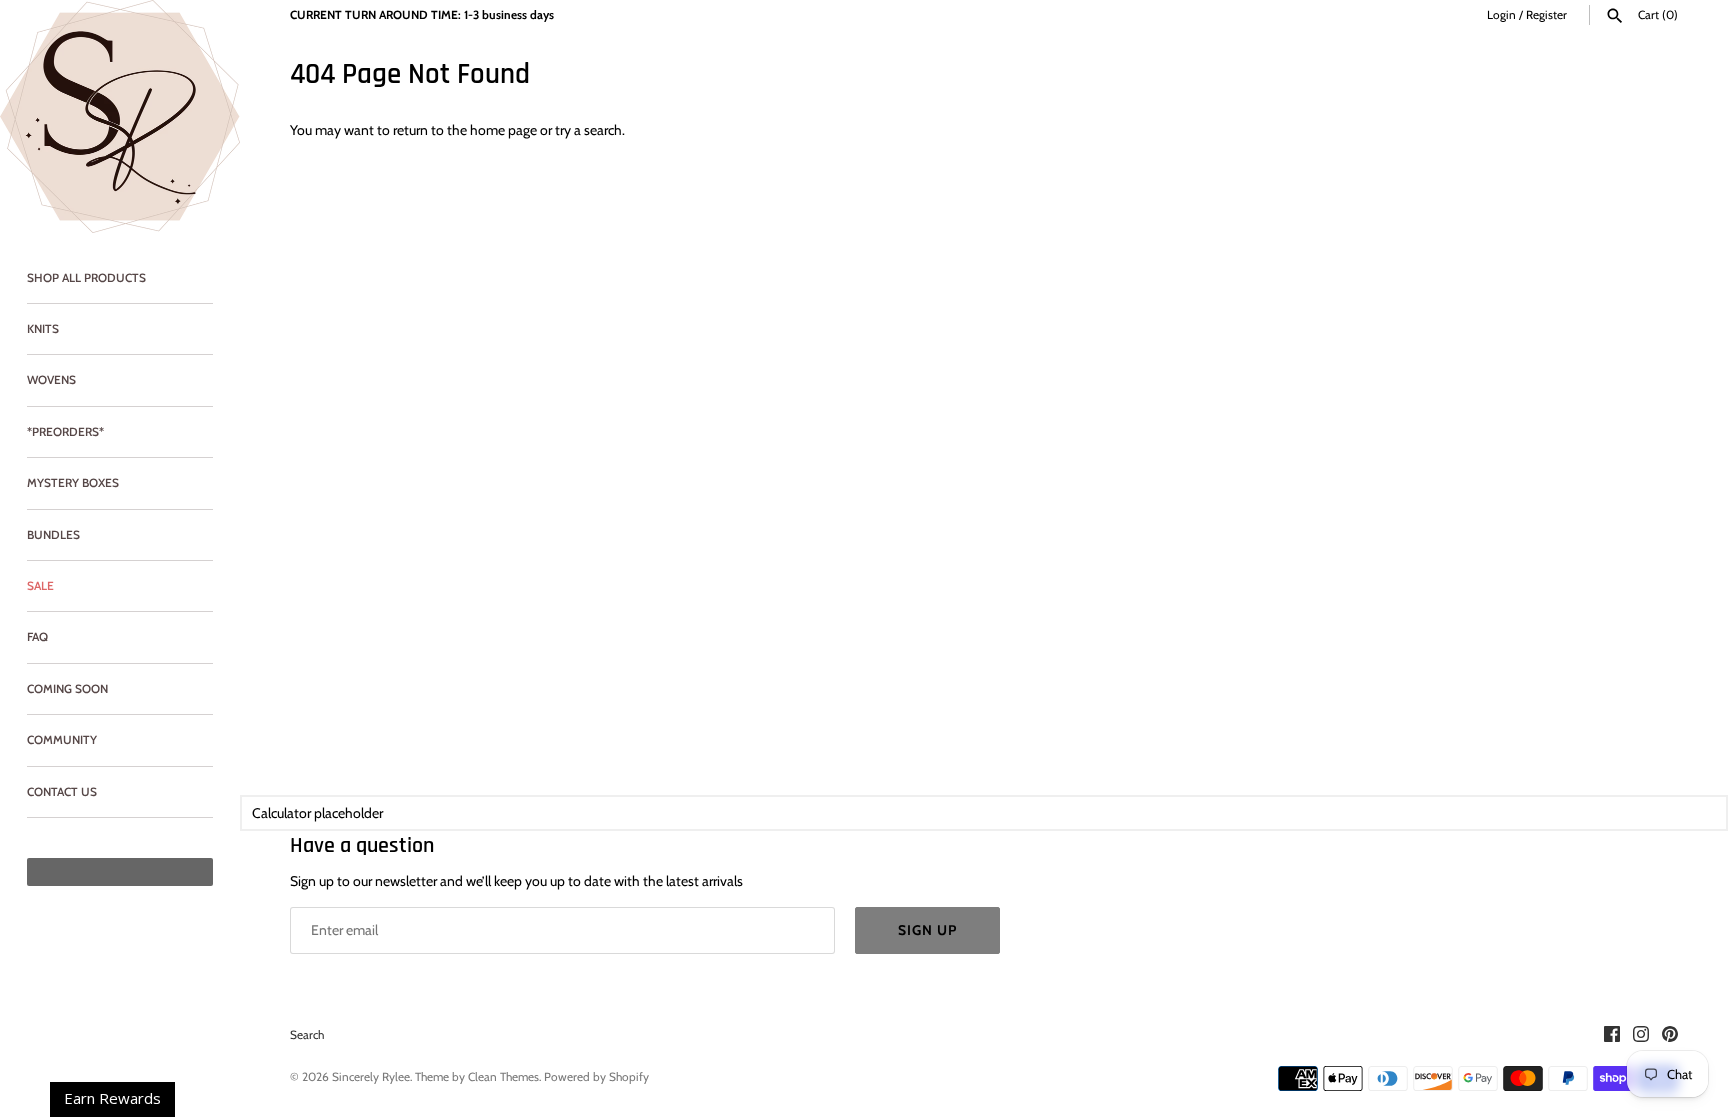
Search (307, 1035)
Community (62, 740)
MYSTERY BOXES (73, 483)
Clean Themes (503, 1077)
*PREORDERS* (65, 432)
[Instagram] (1641, 1035)
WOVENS (51, 380)
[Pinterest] (1670, 1035)
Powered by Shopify (596, 1077)
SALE (40, 586)
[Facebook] (1612, 1035)
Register (1546, 15)
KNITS (43, 329)
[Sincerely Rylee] (120, 116)
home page (503, 130)
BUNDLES (53, 535)
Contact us (62, 792)
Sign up (927, 930)
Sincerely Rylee (371, 1077)
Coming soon (67, 689)
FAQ (37, 637)
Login (1501, 15)
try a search (588, 130)
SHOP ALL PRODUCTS (86, 278)
